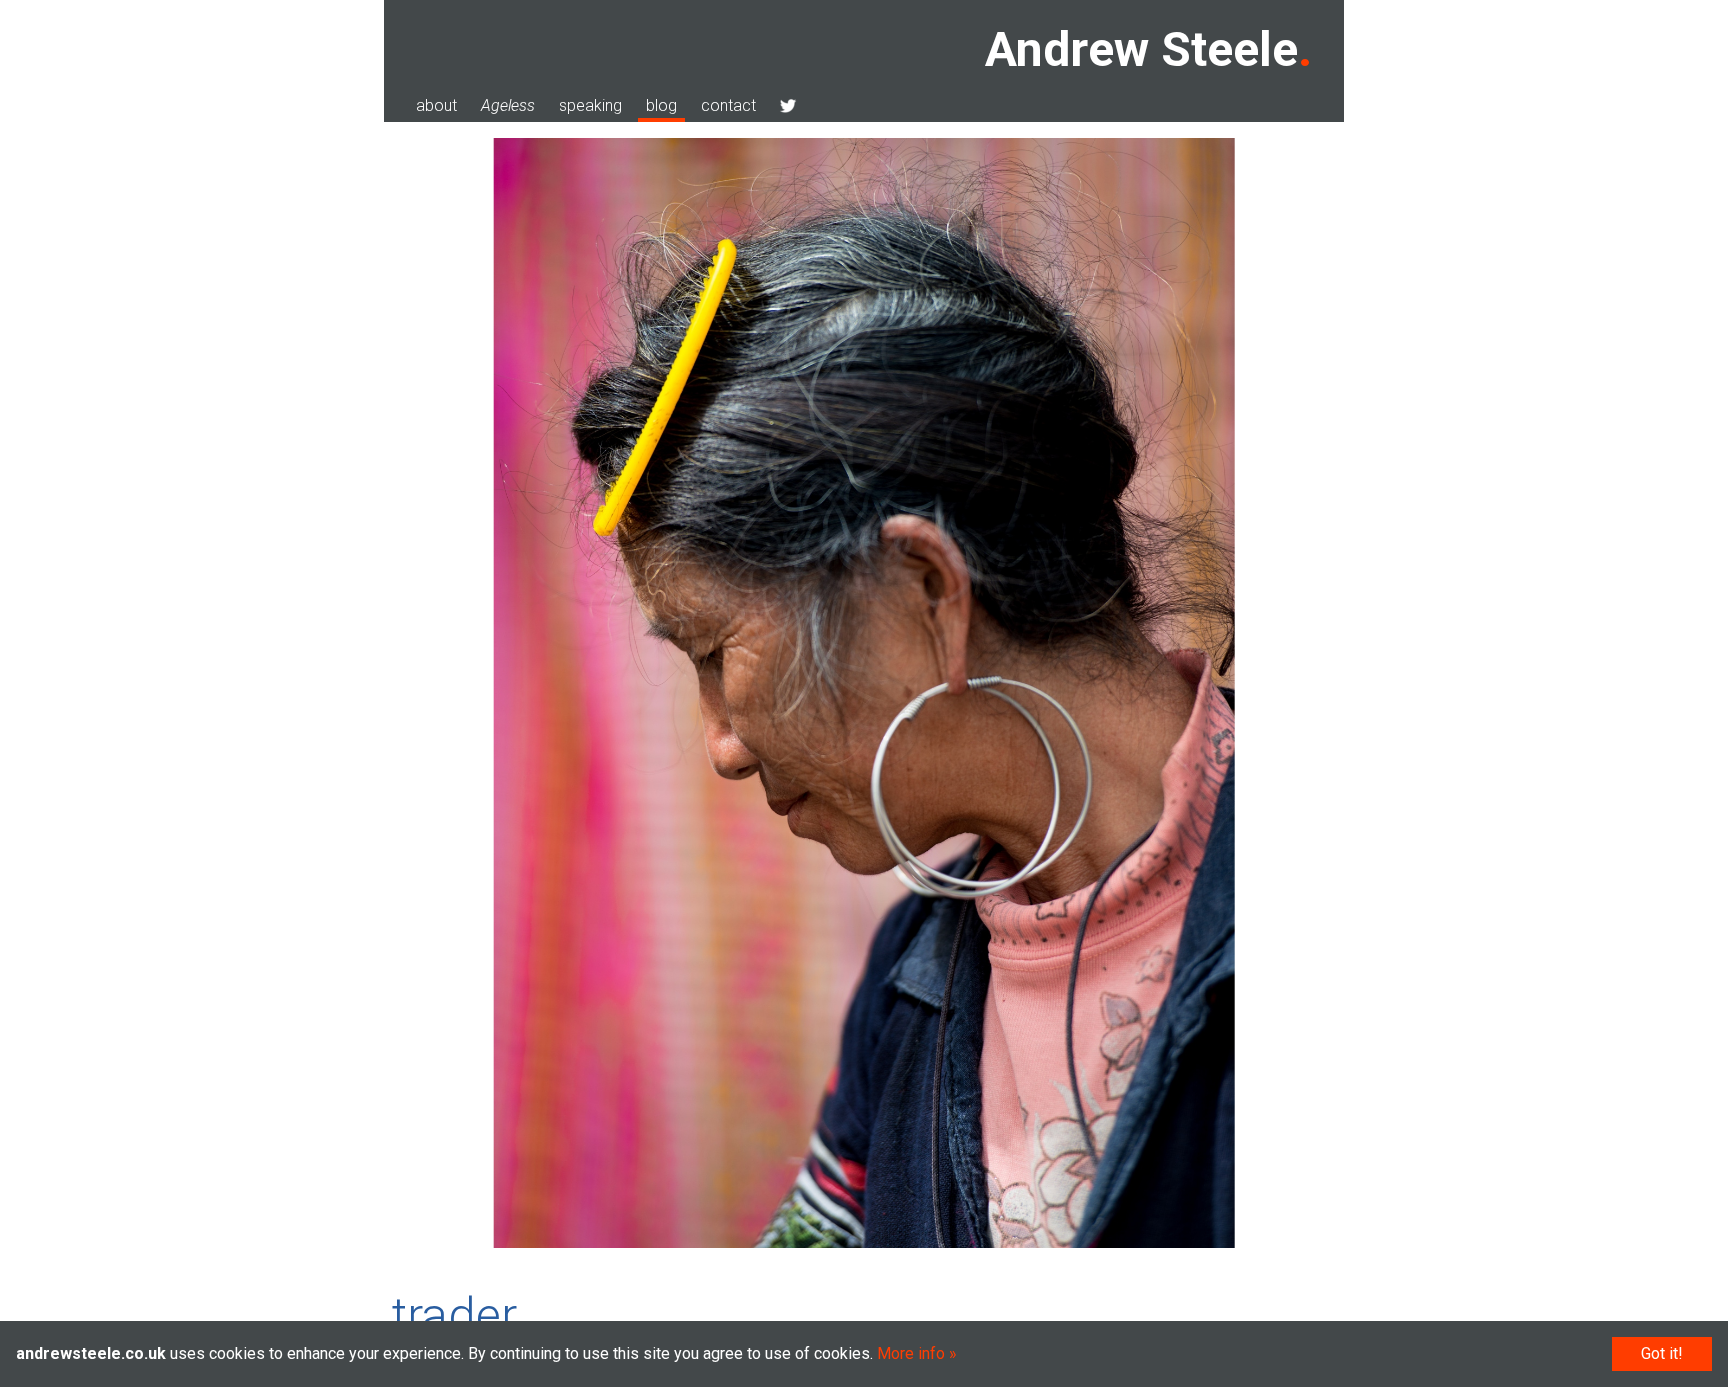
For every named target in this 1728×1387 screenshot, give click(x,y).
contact (728, 105)
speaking (590, 105)
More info (911, 1353)
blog (661, 105)
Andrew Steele (1141, 49)
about (436, 105)
